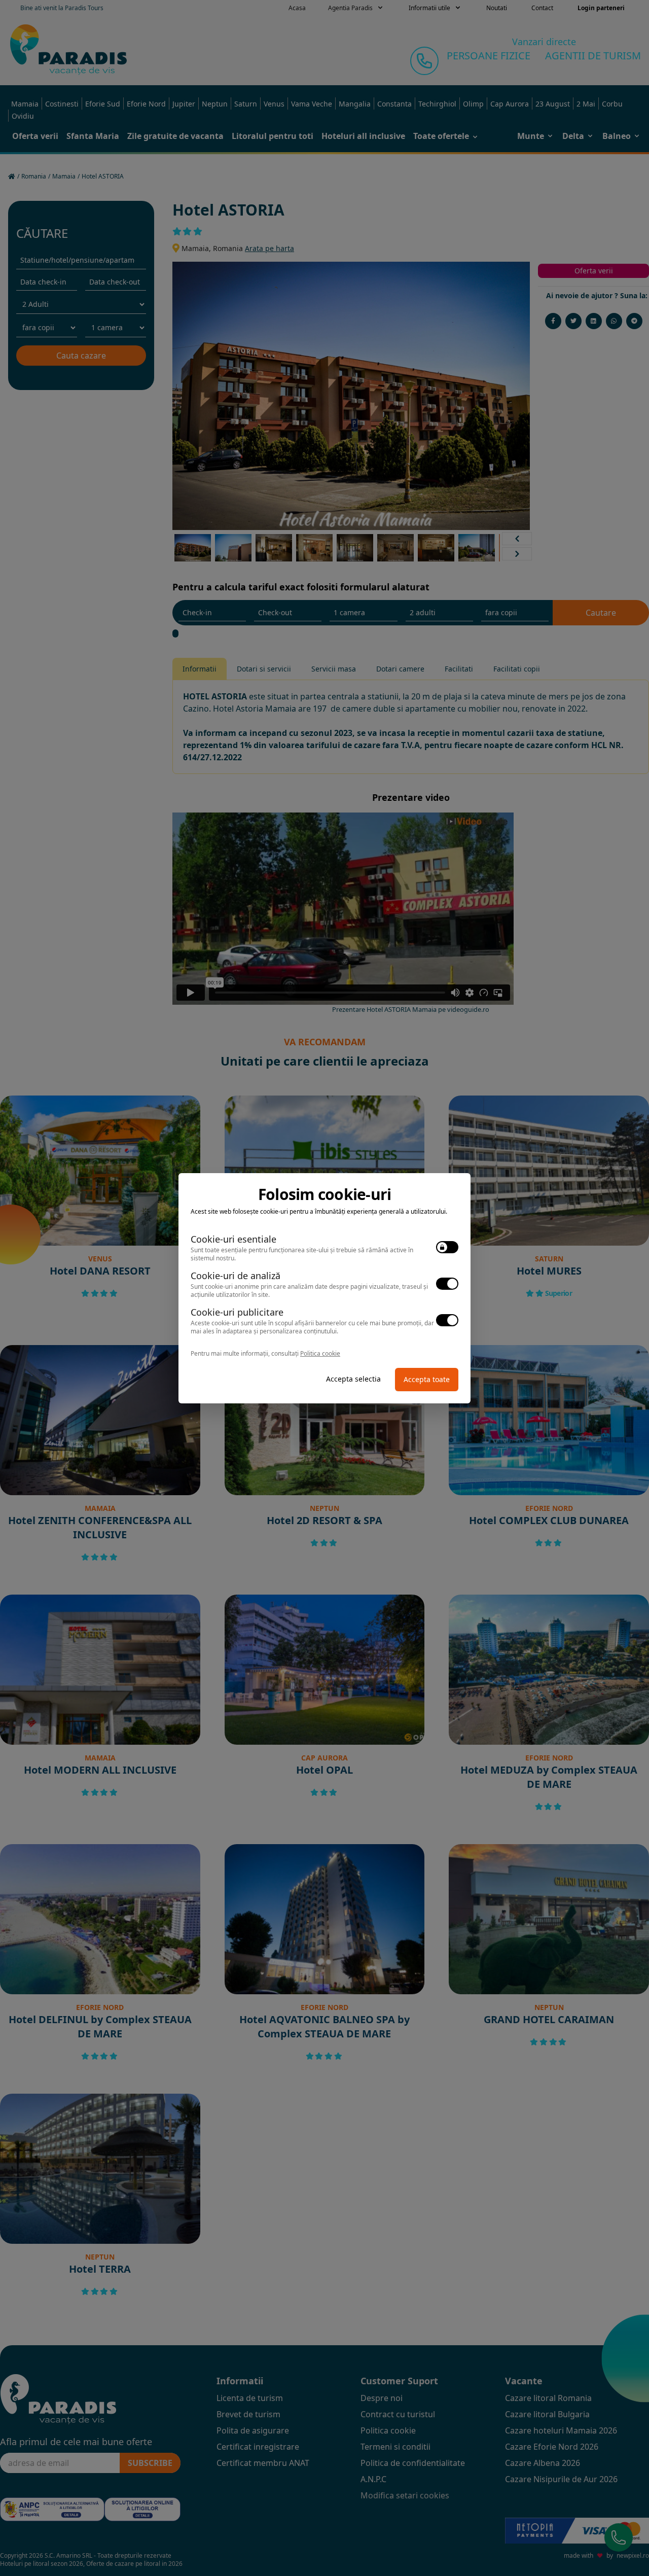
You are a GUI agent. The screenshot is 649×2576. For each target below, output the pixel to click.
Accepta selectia (353, 1379)
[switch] (447, 1247)
